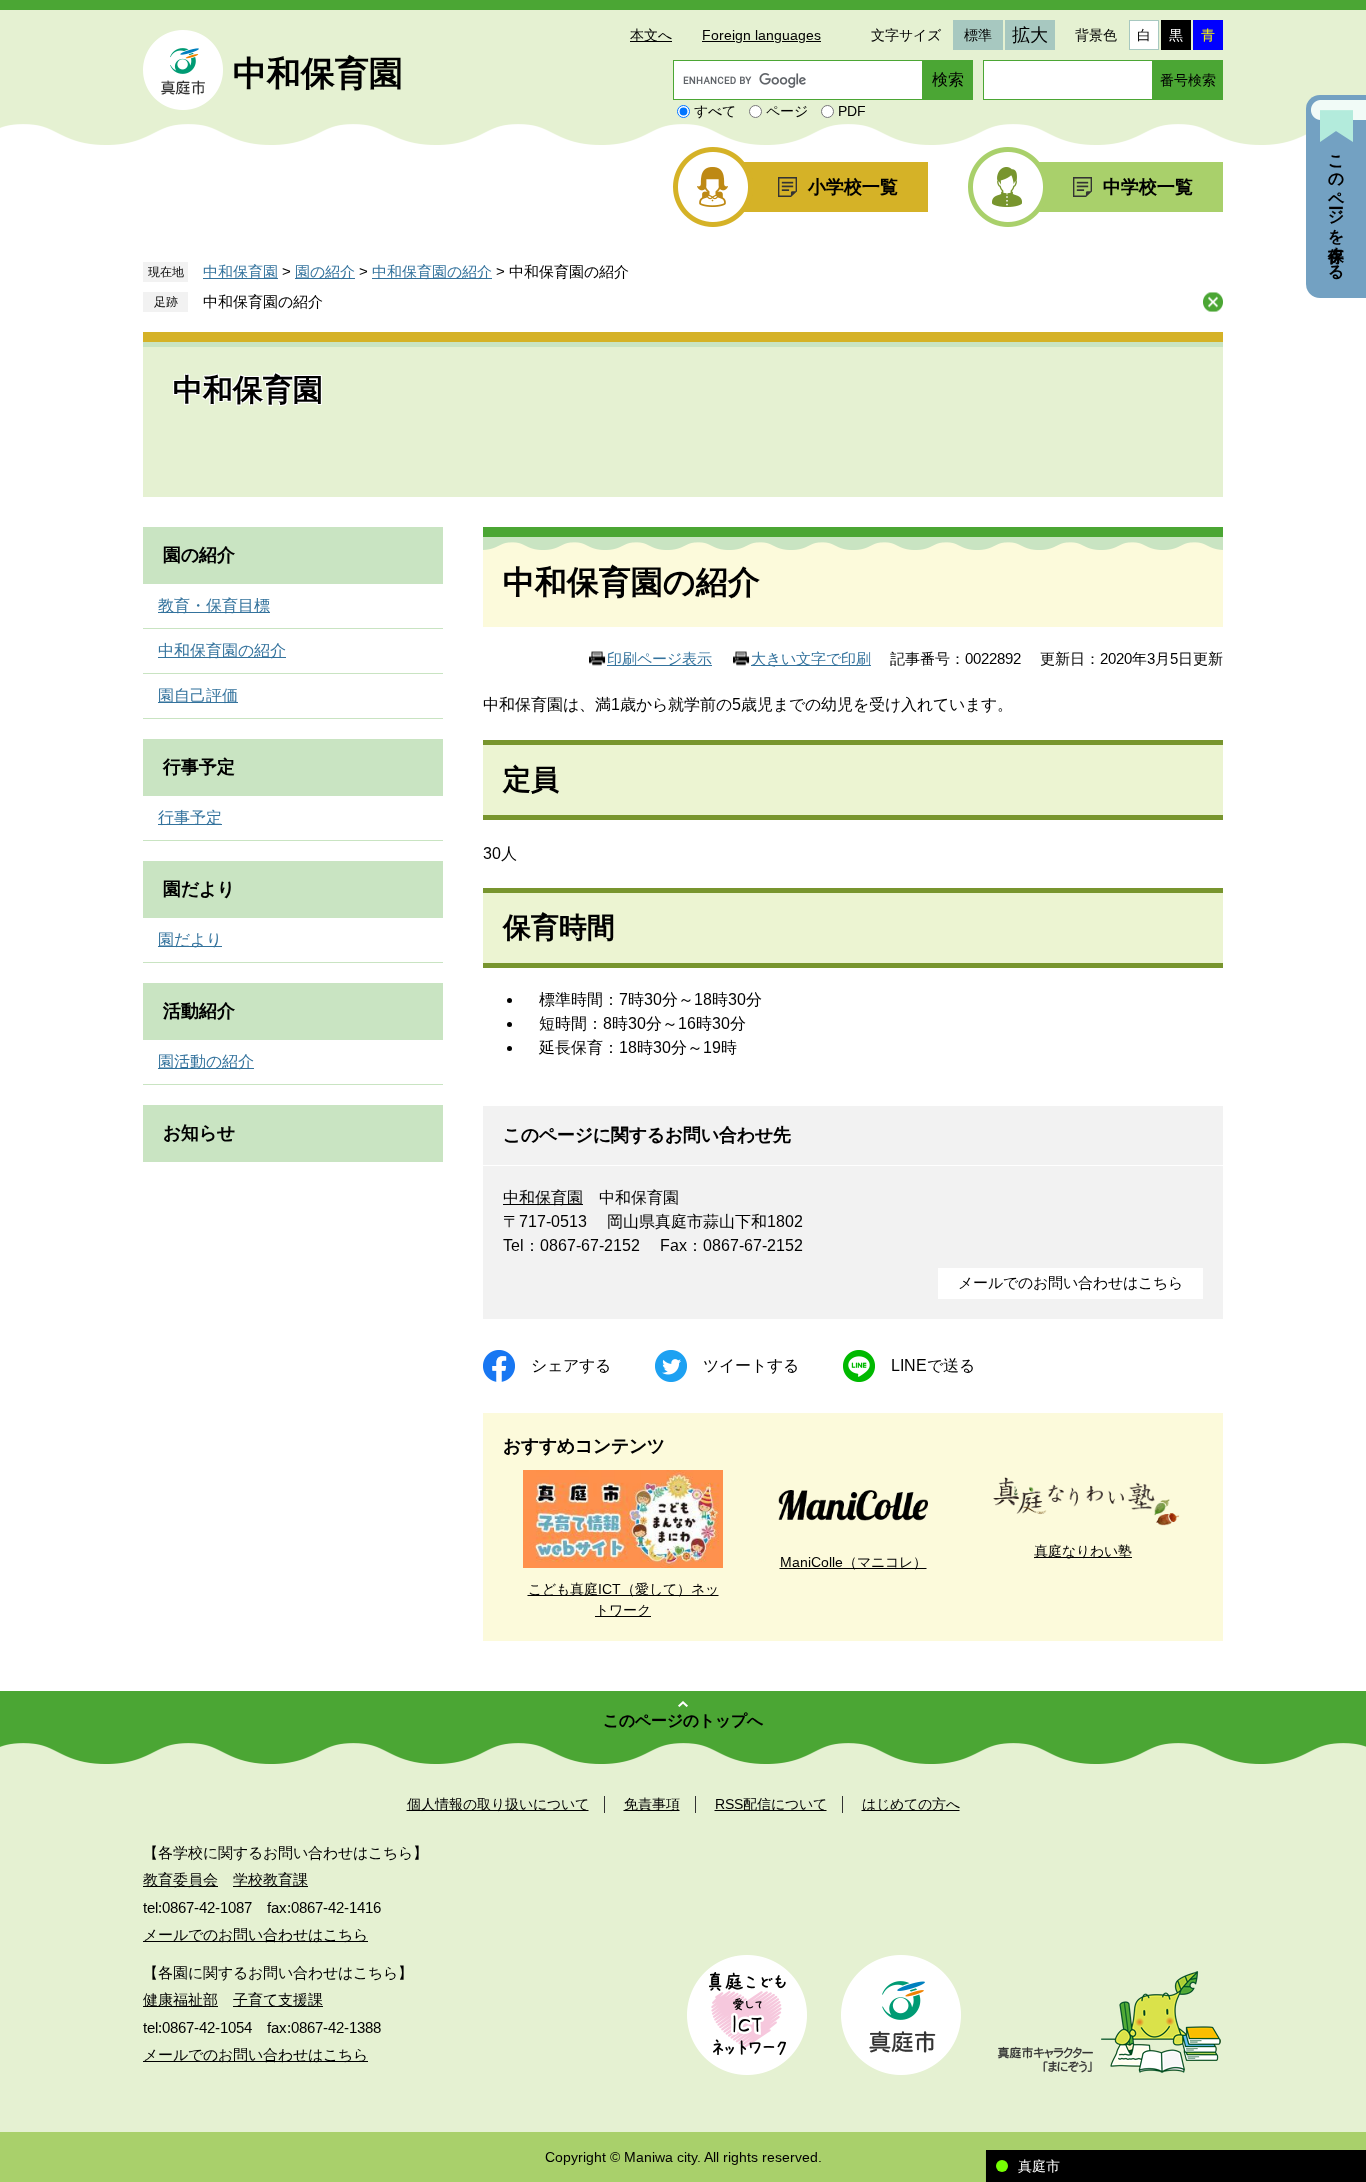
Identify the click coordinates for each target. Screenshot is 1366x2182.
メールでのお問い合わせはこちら (1070, 1282)
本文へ (651, 35)
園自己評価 (198, 695)
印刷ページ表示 (659, 658)
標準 (978, 35)
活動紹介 (199, 1011)
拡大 (1030, 35)
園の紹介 (325, 271)
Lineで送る (933, 1365)
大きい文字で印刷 (811, 658)
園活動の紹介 (206, 1061)
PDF (852, 111)
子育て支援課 (278, 1999)
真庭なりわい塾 (1083, 1551)
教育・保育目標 (214, 605)
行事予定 (199, 767)
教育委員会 (180, 1879)
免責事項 (652, 1804)
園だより (199, 889)
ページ (787, 111)
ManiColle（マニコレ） (853, 1562)
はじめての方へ (911, 1804)
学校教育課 (270, 1879)
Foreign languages (761, 35)
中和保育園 (318, 73)
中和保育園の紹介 (432, 271)
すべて (715, 111)
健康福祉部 (180, 1999)
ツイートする (751, 1365)
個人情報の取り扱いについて (498, 1804)
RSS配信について (771, 1804)
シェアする (571, 1365)
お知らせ (199, 1133)
